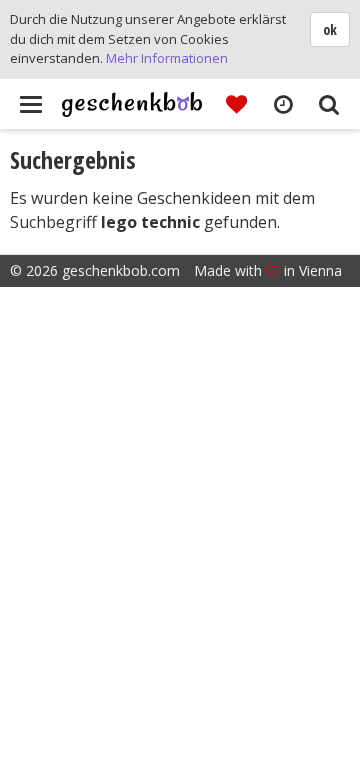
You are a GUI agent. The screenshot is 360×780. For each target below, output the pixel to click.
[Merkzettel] (236, 103)
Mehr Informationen (167, 58)
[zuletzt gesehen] (282, 103)
